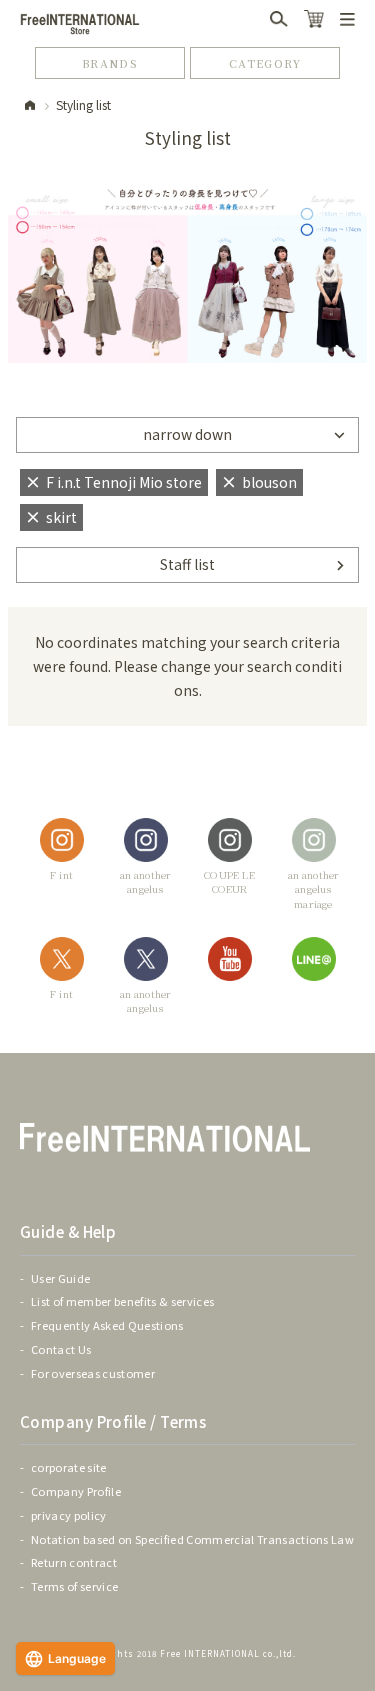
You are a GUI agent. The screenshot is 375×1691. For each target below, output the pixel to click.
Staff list (187, 564)
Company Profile (76, 1491)
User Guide (60, 1278)
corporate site (69, 1467)
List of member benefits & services (122, 1301)
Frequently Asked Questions (107, 1325)
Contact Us (61, 1349)
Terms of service (74, 1586)
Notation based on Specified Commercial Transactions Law (192, 1539)
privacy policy (69, 1515)
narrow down (187, 434)
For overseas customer (93, 1373)
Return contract (74, 1562)
